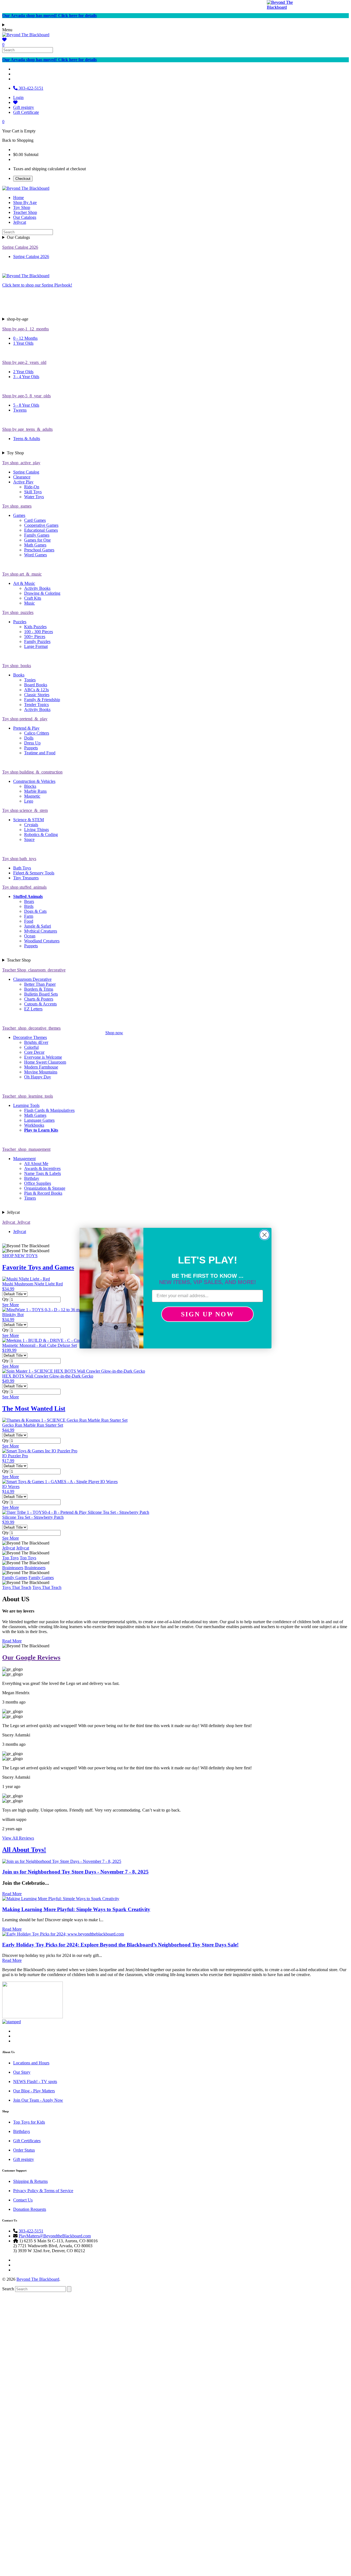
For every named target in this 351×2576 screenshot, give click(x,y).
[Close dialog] (264, 1235)
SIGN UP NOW (208, 1314)
